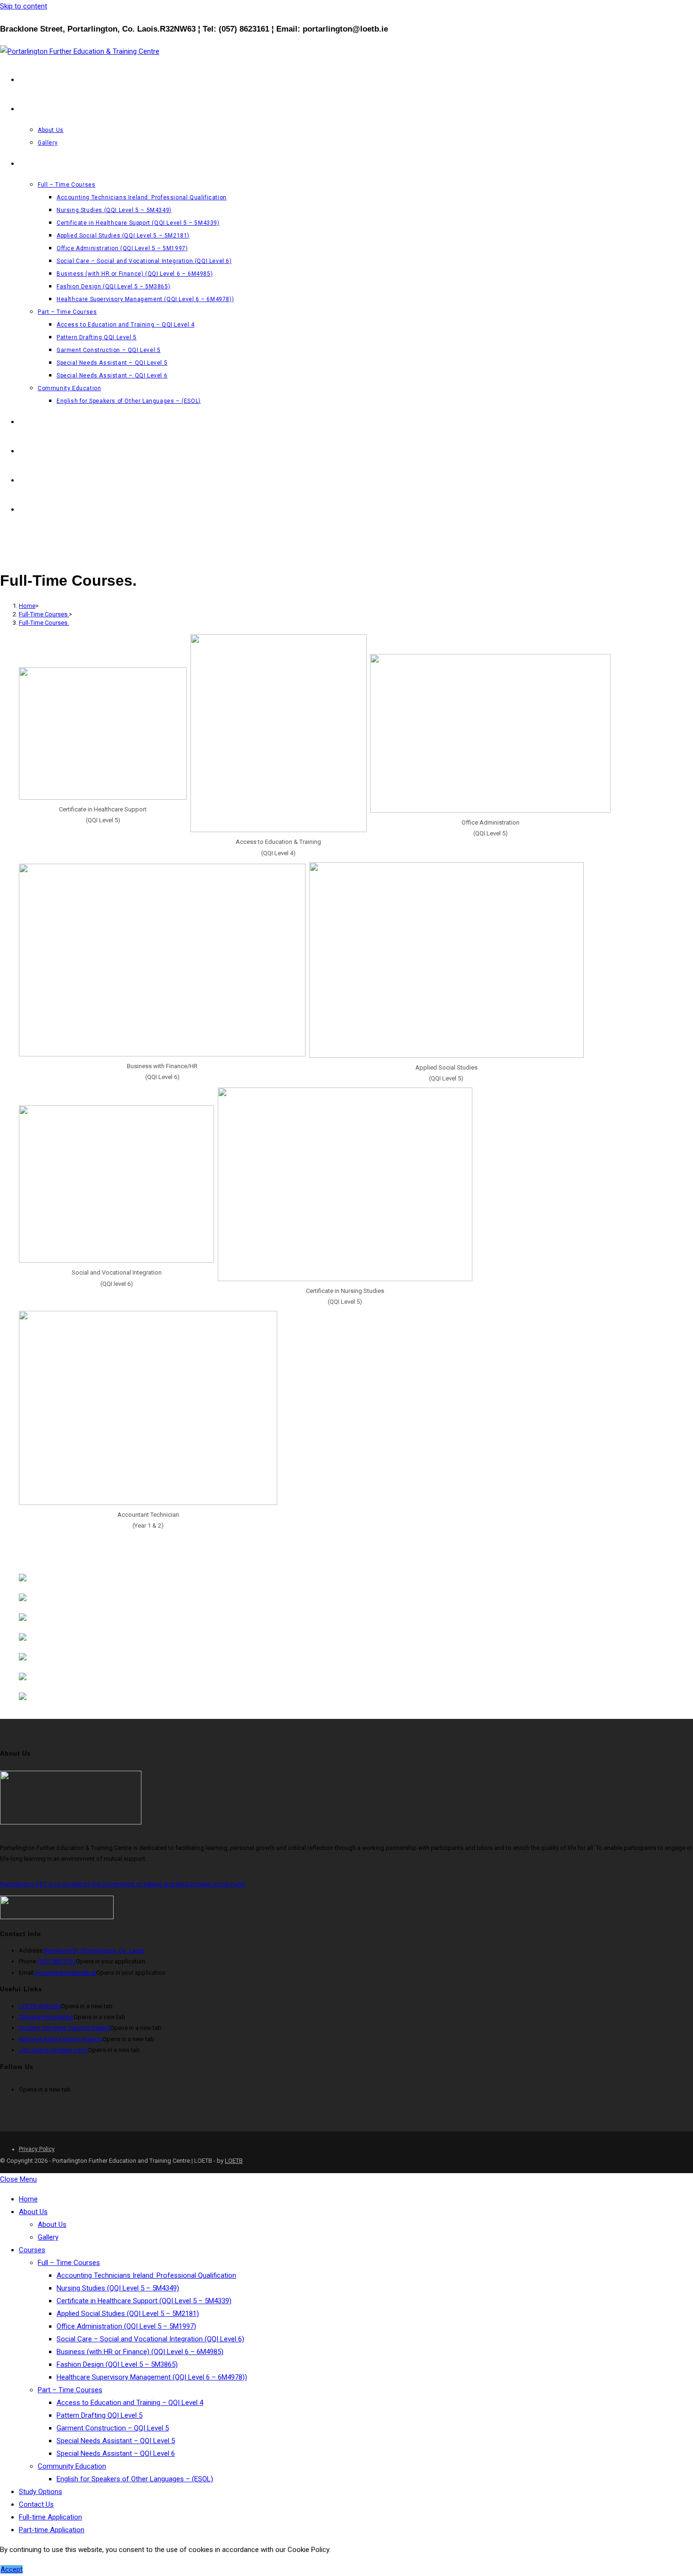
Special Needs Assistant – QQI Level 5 (116, 2441)
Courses (32, 2250)
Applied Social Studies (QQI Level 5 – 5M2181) (128, 2314)
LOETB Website (40, 2006)
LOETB (234, 2161)
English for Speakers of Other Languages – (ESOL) (135, 2479)
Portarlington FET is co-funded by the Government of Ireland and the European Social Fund (122, 1884)
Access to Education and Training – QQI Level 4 (130, 2403)
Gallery (48, 2237)
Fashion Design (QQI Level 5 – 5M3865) (117, 2364)
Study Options (41, 2492)
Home (28, 2199)
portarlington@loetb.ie (66, 1973)
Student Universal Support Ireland (64, 2028)
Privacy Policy (37, 2149)
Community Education (72, 2466)
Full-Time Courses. (44, 623)
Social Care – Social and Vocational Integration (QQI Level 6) (150, 2339)
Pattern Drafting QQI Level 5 (99, 2415)
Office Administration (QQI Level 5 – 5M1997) (126, 2326)
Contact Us (36, 2504)
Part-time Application (52, 2530)
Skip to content (24, 6)
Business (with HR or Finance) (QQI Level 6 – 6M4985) (140, 2352)
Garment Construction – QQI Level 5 (113, 2428)
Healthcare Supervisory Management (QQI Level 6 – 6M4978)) (152, 2377)
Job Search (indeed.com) (54, 2050)
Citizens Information (46, 2017)
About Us (33, 2212)
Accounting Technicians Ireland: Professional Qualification (146, 2275)
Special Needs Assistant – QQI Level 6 (116, 2453)
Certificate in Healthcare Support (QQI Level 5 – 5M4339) (144, 2301)
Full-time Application (50, 2517)
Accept (12, 2569)
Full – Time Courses (69, 2263)
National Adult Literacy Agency (61, 2039)
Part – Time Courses (70, 2390)
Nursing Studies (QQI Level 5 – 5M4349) (118, 2288)
